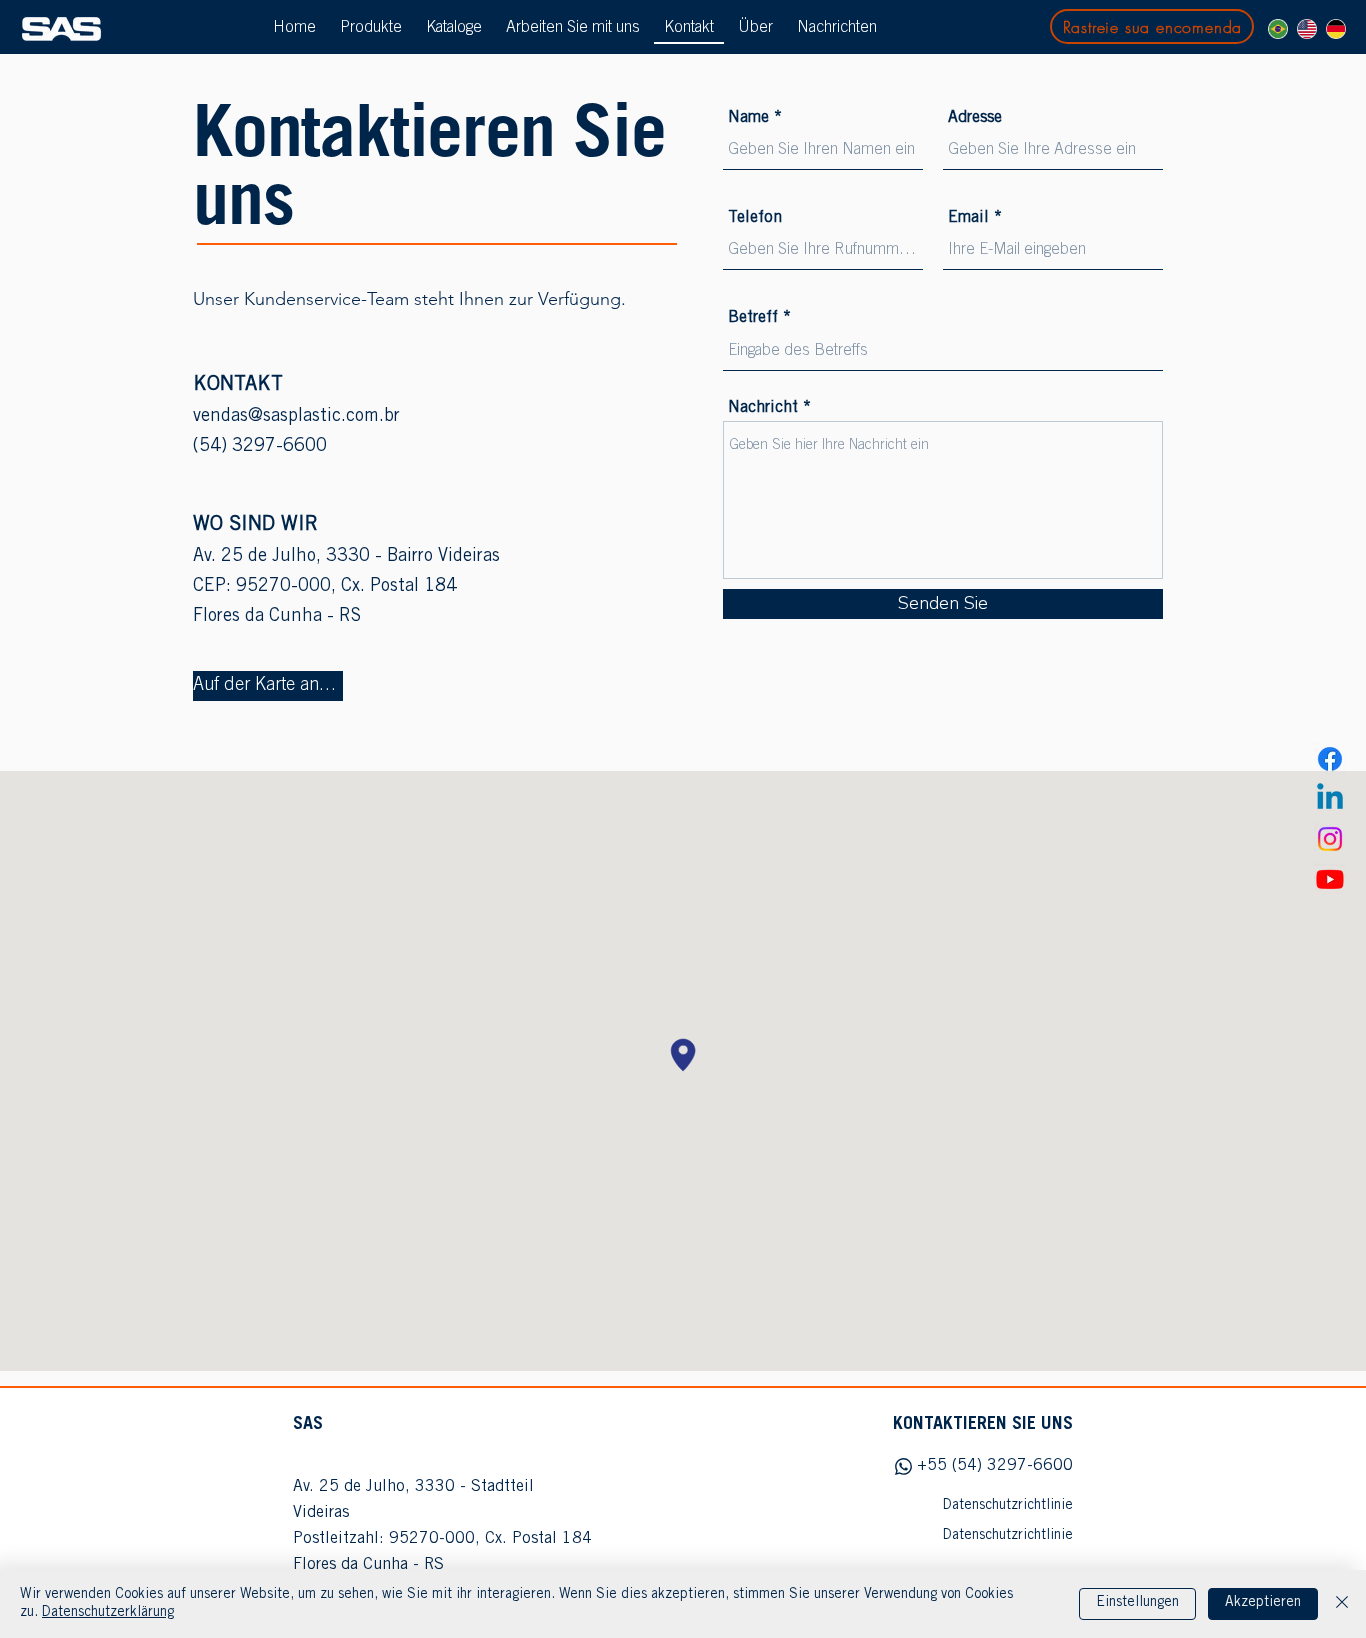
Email (968, 218)
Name (748, 118)
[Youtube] (1330, 879)
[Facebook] (1330, 759)
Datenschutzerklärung (108, 1613)
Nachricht (763, 408)
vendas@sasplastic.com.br (296, 417)
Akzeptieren (1263, 1603)
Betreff (753, 318)
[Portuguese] (1278, 29)
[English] (1306, 29)
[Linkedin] (1330, 799)
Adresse (975, 118)
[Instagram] (1330, 839)
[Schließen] (1342, 1604)
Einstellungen (1137, 1603)
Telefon (755, 218)
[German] (1335, 29)
